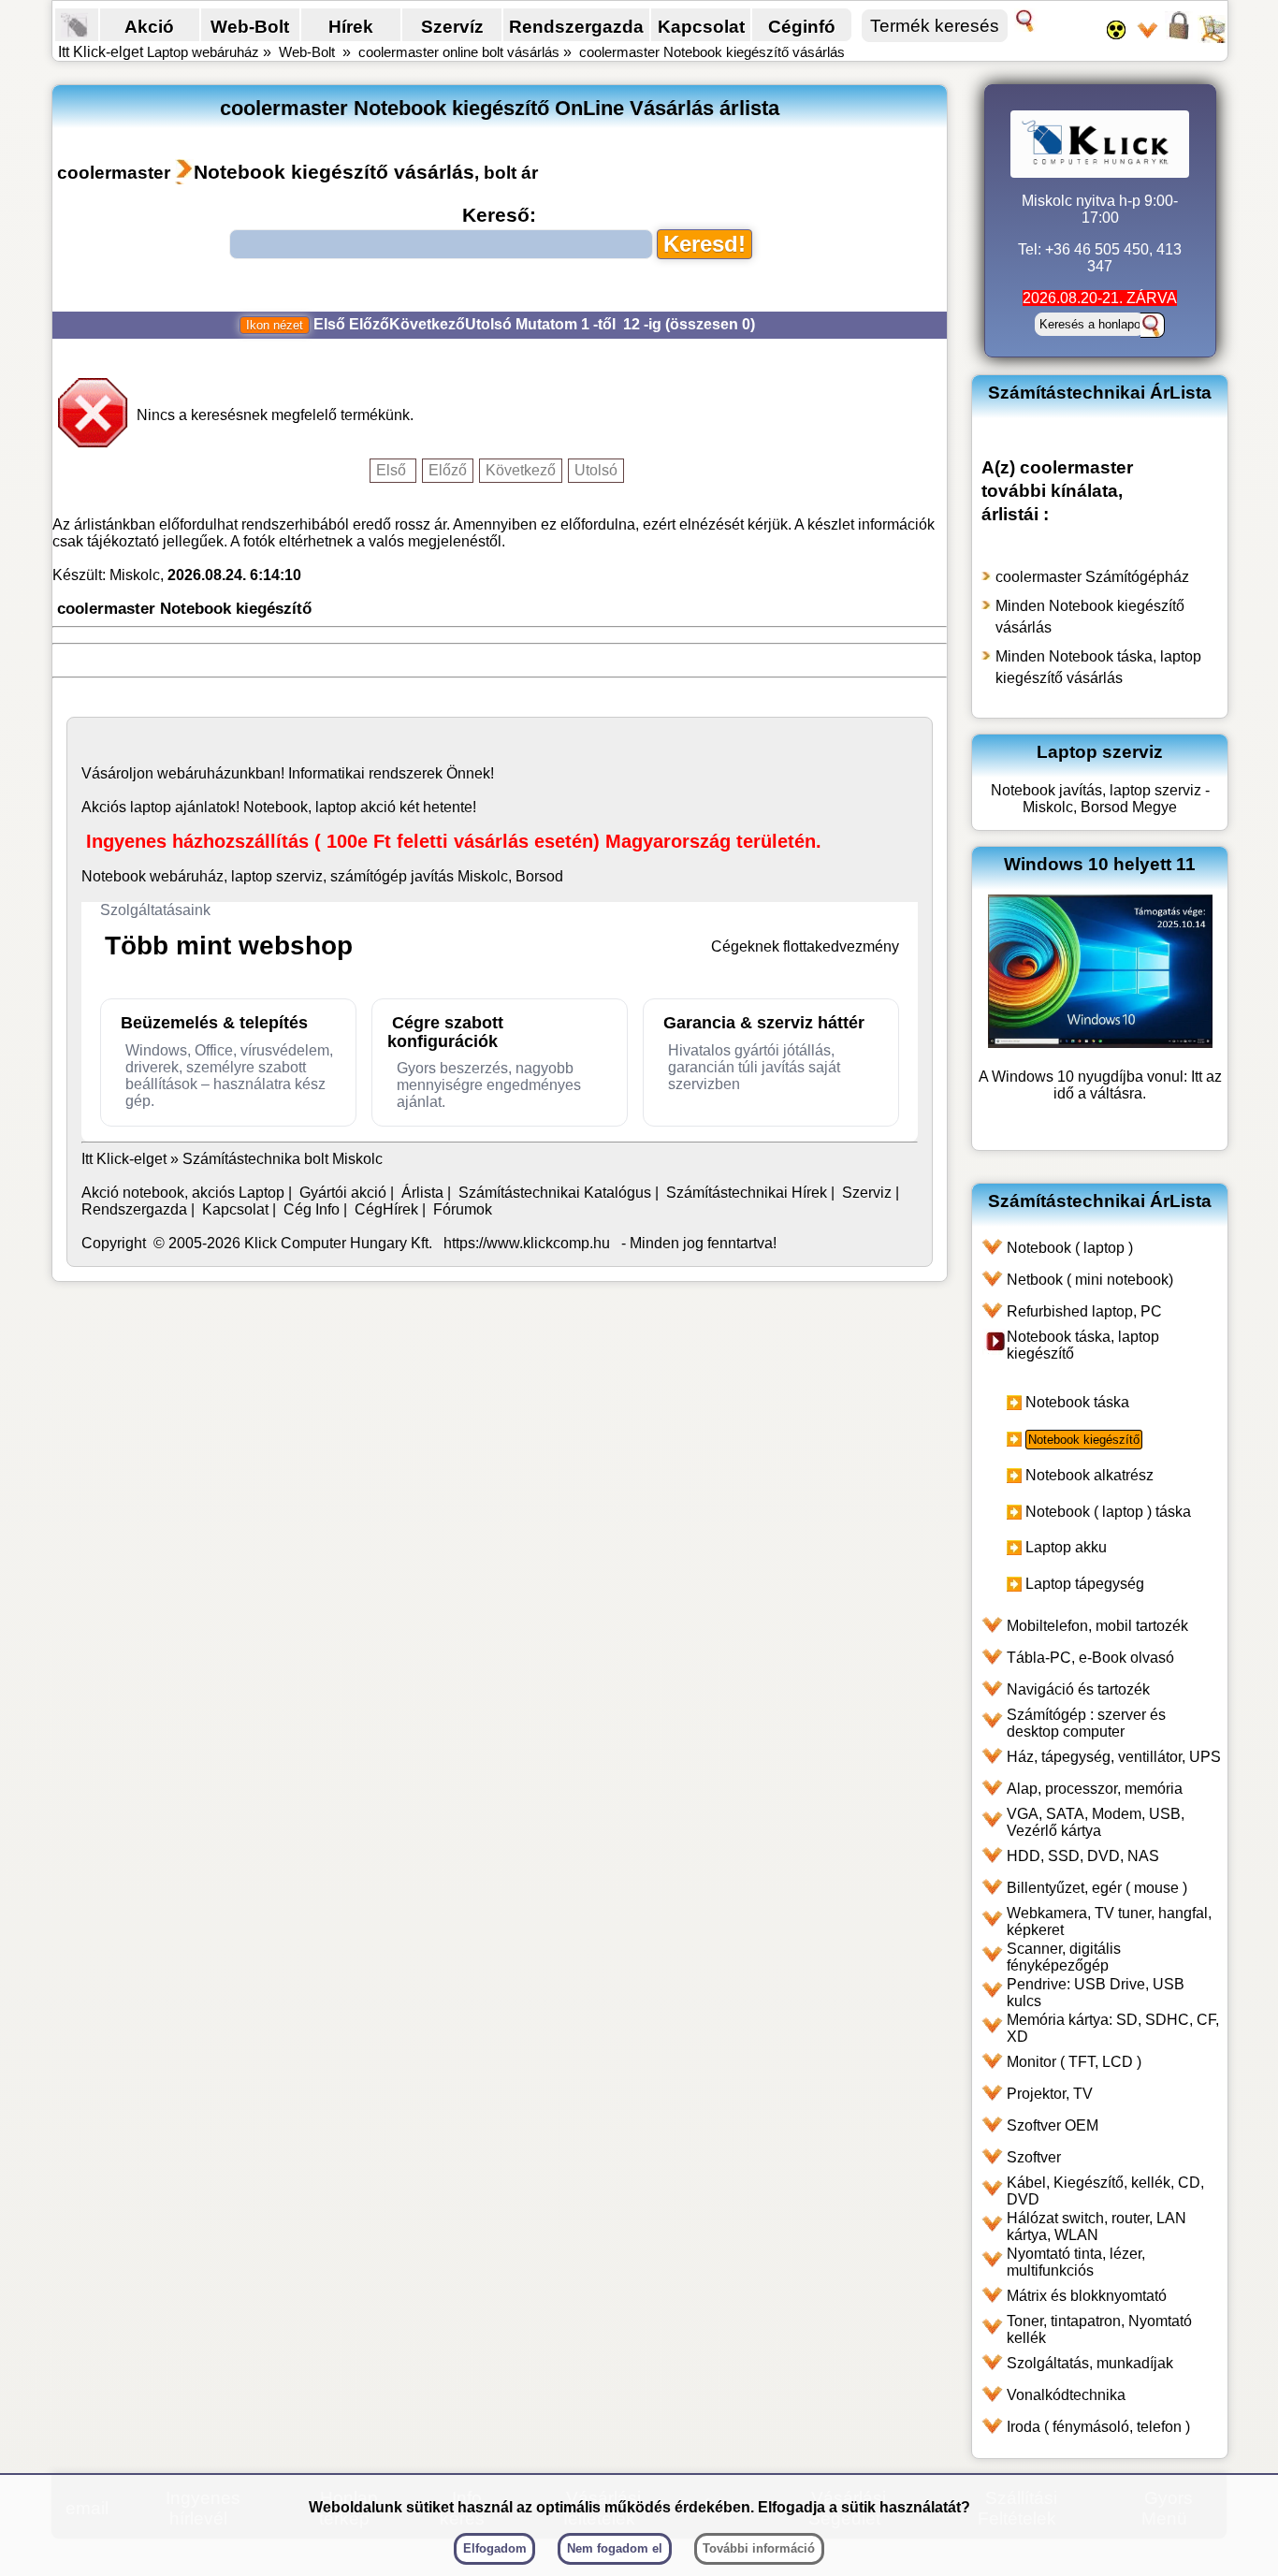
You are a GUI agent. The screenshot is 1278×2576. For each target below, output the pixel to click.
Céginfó (802, 26)
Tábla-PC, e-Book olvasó (1090, 1658)
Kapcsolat (701, 26)
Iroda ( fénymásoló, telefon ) (1098, 2427)
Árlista (422, 1193)
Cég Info (312, 1209)
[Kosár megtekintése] (1212, 37)
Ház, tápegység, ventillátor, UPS (1114, 1757)
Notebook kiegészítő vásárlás (334, 172)
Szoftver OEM (1053, 2125)
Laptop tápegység (1085, 1584)
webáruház (194, 773)
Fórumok (463, 1209)
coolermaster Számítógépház (1092, 577)
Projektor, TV (1050, 2094)
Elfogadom (495, 2548)
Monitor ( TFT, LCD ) (1074, 2062)
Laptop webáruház (203, 52)
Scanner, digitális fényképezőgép (1064, 1957)
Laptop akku (1066, 1547)
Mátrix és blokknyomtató (1087, 2296)
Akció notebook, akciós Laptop (183, 1193)
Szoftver (1034, 2157)
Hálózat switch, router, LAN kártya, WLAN (1096, 2227)
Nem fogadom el (615, 2548)
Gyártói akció (343, 1193)
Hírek (351, 26)
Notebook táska (1077, 1402)
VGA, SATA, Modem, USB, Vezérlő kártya (1096, 1822)
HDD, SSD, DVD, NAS (1083, 1856)
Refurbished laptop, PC (1084, 1311)
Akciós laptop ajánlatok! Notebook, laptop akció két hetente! (279, 807)
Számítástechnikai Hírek (747, 1193)
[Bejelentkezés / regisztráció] (1179, 37)
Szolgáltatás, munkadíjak (1090, 2363)
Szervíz (452, 26)
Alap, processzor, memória (1095, 1789)
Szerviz (867, 1193)
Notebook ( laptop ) (1070, 1248)
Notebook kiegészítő (1084, 1440)
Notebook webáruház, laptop (177, 876)
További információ (759, 2548)
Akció (149, 26)
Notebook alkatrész (1089, 1475)
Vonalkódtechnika (1066, 2395)
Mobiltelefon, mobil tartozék (1097, 1626)
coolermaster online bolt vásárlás (459, 52)
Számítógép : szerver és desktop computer (1086, 1723)
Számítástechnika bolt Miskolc (283, 1159)
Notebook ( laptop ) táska (1108, 1512)
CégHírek (386, 1209)
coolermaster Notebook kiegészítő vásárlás (712, 52)
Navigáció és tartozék (1078, 1689)
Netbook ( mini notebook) (1090, 1280)
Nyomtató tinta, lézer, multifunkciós (1076, 2262)
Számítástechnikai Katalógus (555, 1193)
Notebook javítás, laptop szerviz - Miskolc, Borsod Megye (1100, 799)
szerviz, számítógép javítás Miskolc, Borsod (420, 876)
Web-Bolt (250, 26)
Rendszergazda (576, 26)
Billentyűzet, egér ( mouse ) (1097, 1888)
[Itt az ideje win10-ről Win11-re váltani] (1100, 1043)
